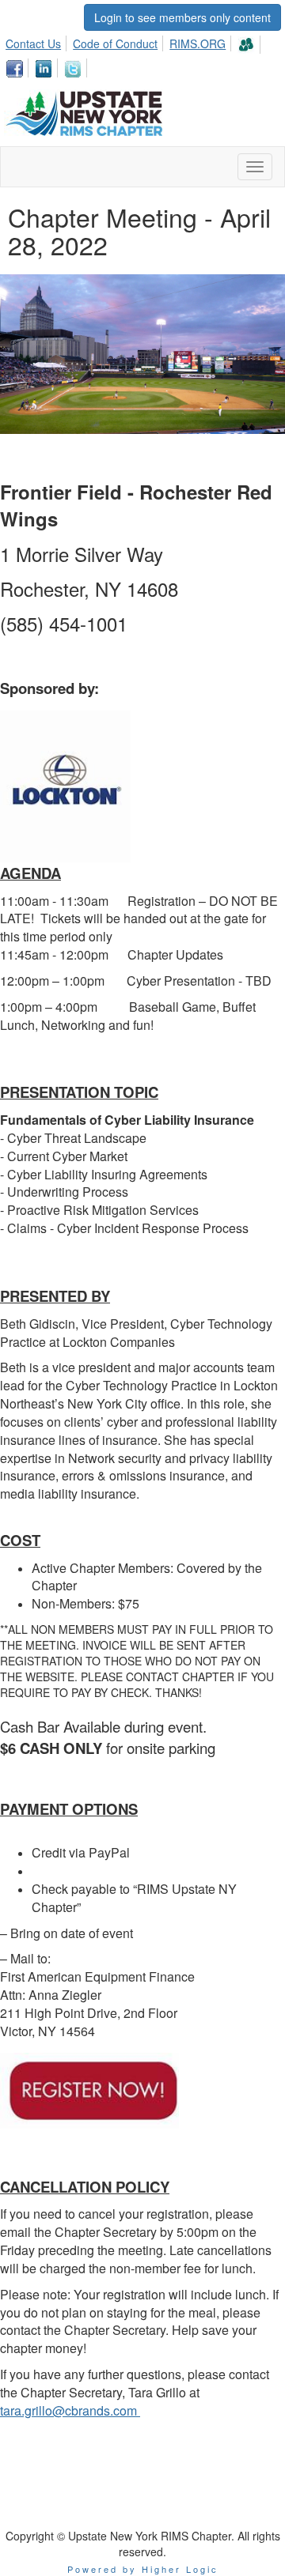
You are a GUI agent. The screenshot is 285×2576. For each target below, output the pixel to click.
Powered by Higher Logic (143, 2569)
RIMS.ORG (198, 43)
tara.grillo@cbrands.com (70, 2410)
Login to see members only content (182, 17)
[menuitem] (38, 41)
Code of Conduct (115, 43)
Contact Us (33, 43)
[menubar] (142, 54)
